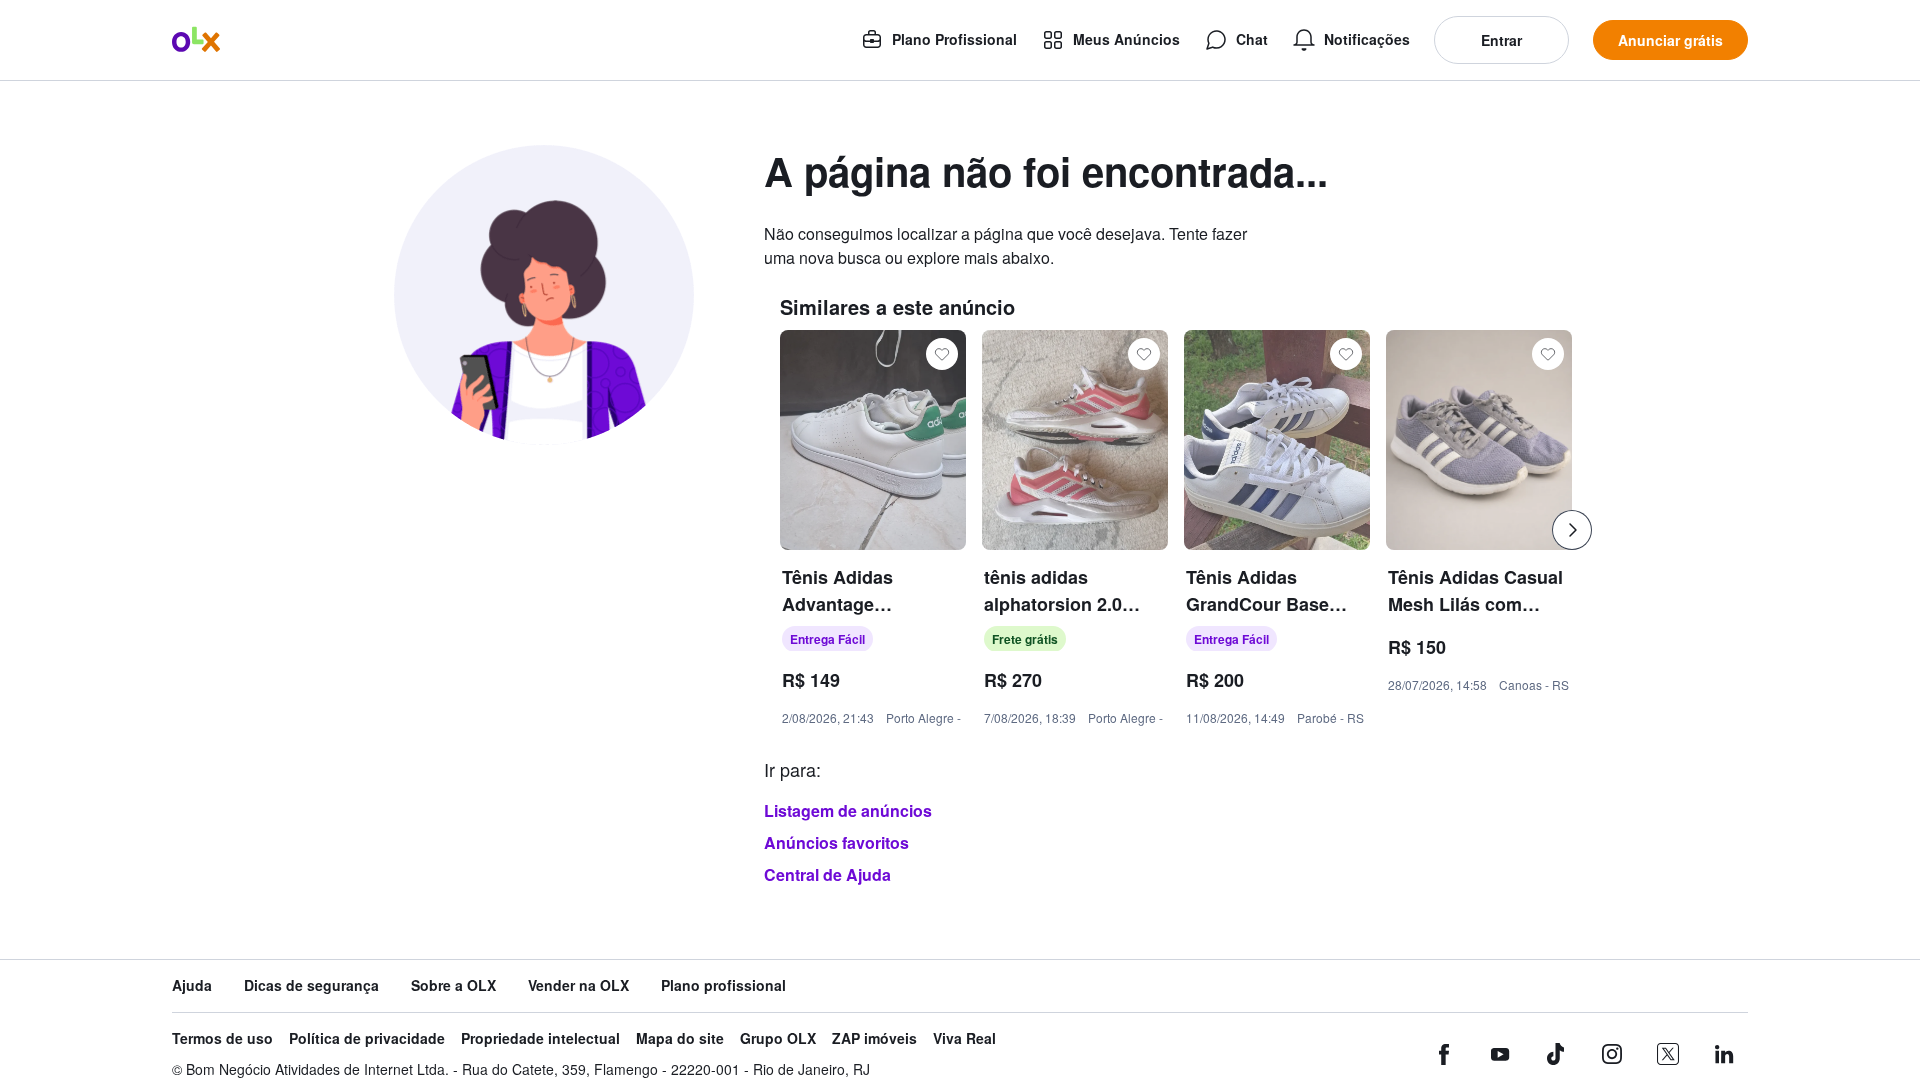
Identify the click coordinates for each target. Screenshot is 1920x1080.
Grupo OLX (778, 1038)
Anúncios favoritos (836, 842)
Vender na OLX (578, 985)
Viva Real (964, 1038)
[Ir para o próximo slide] (1572, 530)
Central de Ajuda (827, 874)
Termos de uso (222, 1038)
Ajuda (192, 985)
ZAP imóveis (874, 1038)
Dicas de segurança (311, 985)
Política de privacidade (367, 1038)
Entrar (1501, 40)
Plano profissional (723, 985)
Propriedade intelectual (540, 1038)
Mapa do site (680, 1038)
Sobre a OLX (453, 985)
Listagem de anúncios (848, 810)
